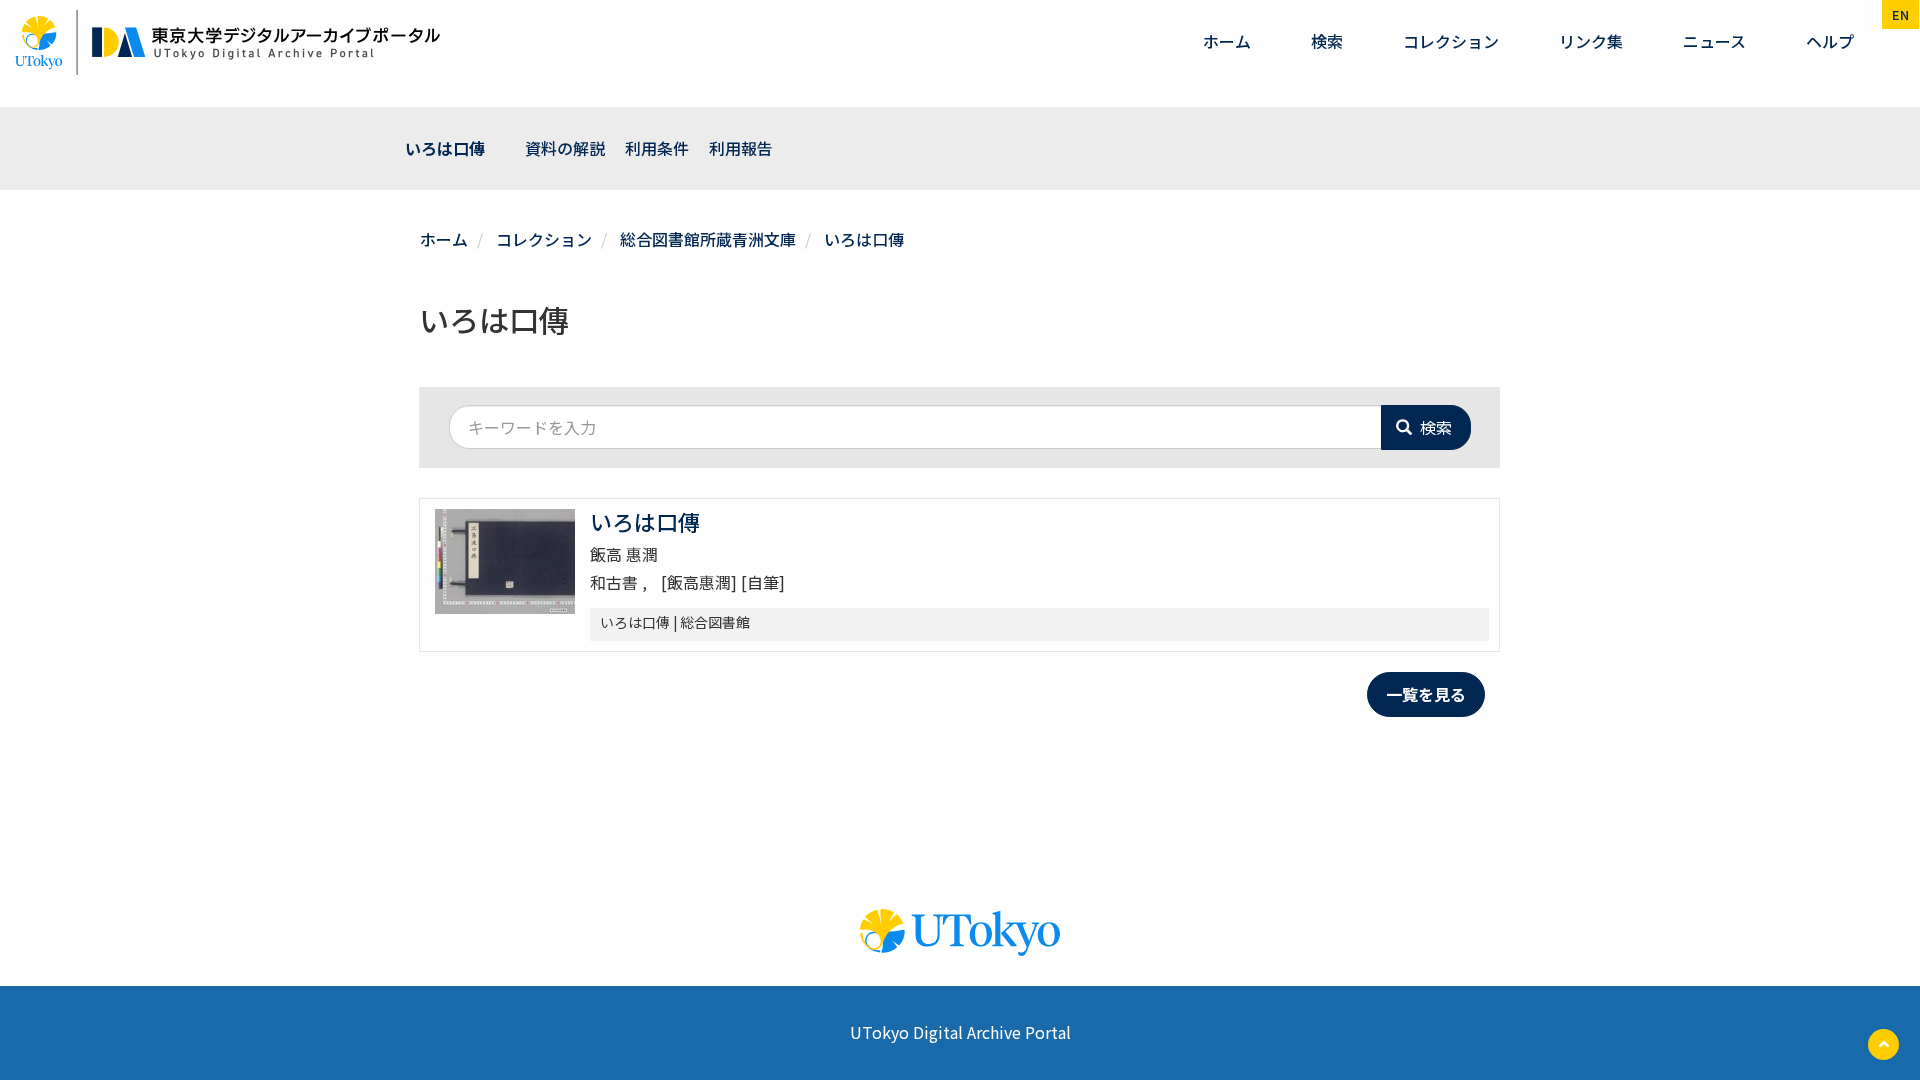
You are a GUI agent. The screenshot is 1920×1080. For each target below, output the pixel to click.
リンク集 (1591, 41)
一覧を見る (1426, 694)
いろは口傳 (445, 148)
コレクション (1451, 41)
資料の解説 (565, 148)
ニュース (1714, 41)
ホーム (1227, 41)
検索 (1327, 41)
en (1900, 14)
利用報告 (741, 148)
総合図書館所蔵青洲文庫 (708, 239)
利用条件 (657, 148)
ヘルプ (1830, 41)
